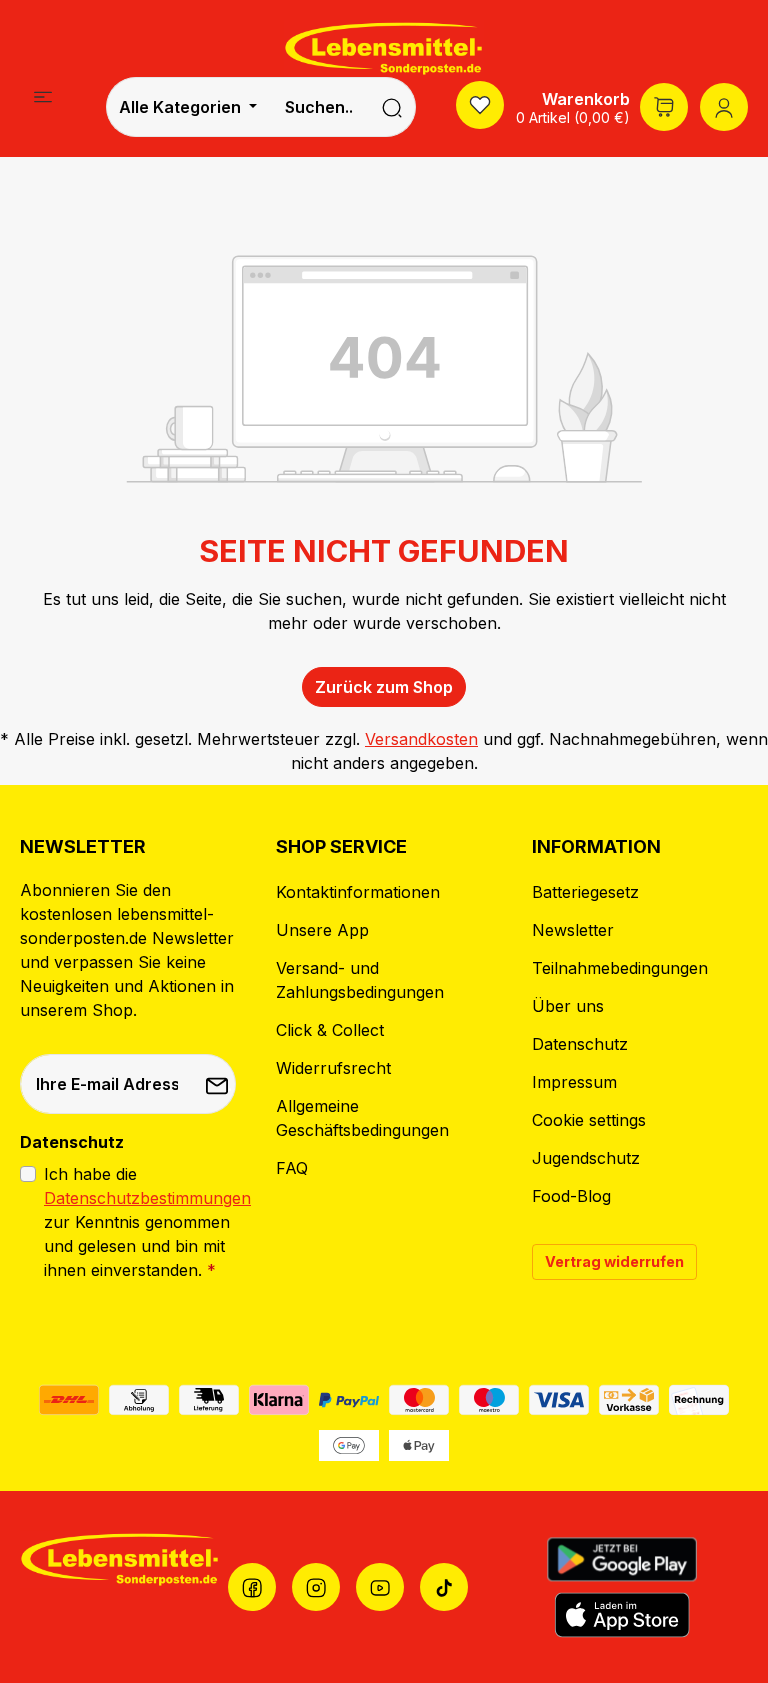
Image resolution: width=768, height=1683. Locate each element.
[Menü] (43, 96)
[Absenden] (215, 1084)
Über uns (568, 1006)
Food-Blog (571, 1196)
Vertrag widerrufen (614, 1261)
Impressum (574, 1082)
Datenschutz (580, 1044)
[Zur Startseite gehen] (384, 48)
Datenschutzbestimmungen (147, 1198)
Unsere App (322, 930)
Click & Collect (330, 1030)
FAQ (292, 1168)
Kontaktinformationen (358, 892)
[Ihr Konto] (724, 107)
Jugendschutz (586, 1158)
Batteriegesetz (585, 892)
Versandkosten (421, 739)
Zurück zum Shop (384, 687)
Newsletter (573, 930)
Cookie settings (589, 1120)
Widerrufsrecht (333, 1068)
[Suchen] (392, 107)
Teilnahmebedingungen (620, 968)
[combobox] (319, 107)
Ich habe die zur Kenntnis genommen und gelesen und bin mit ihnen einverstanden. (147, 1222)
